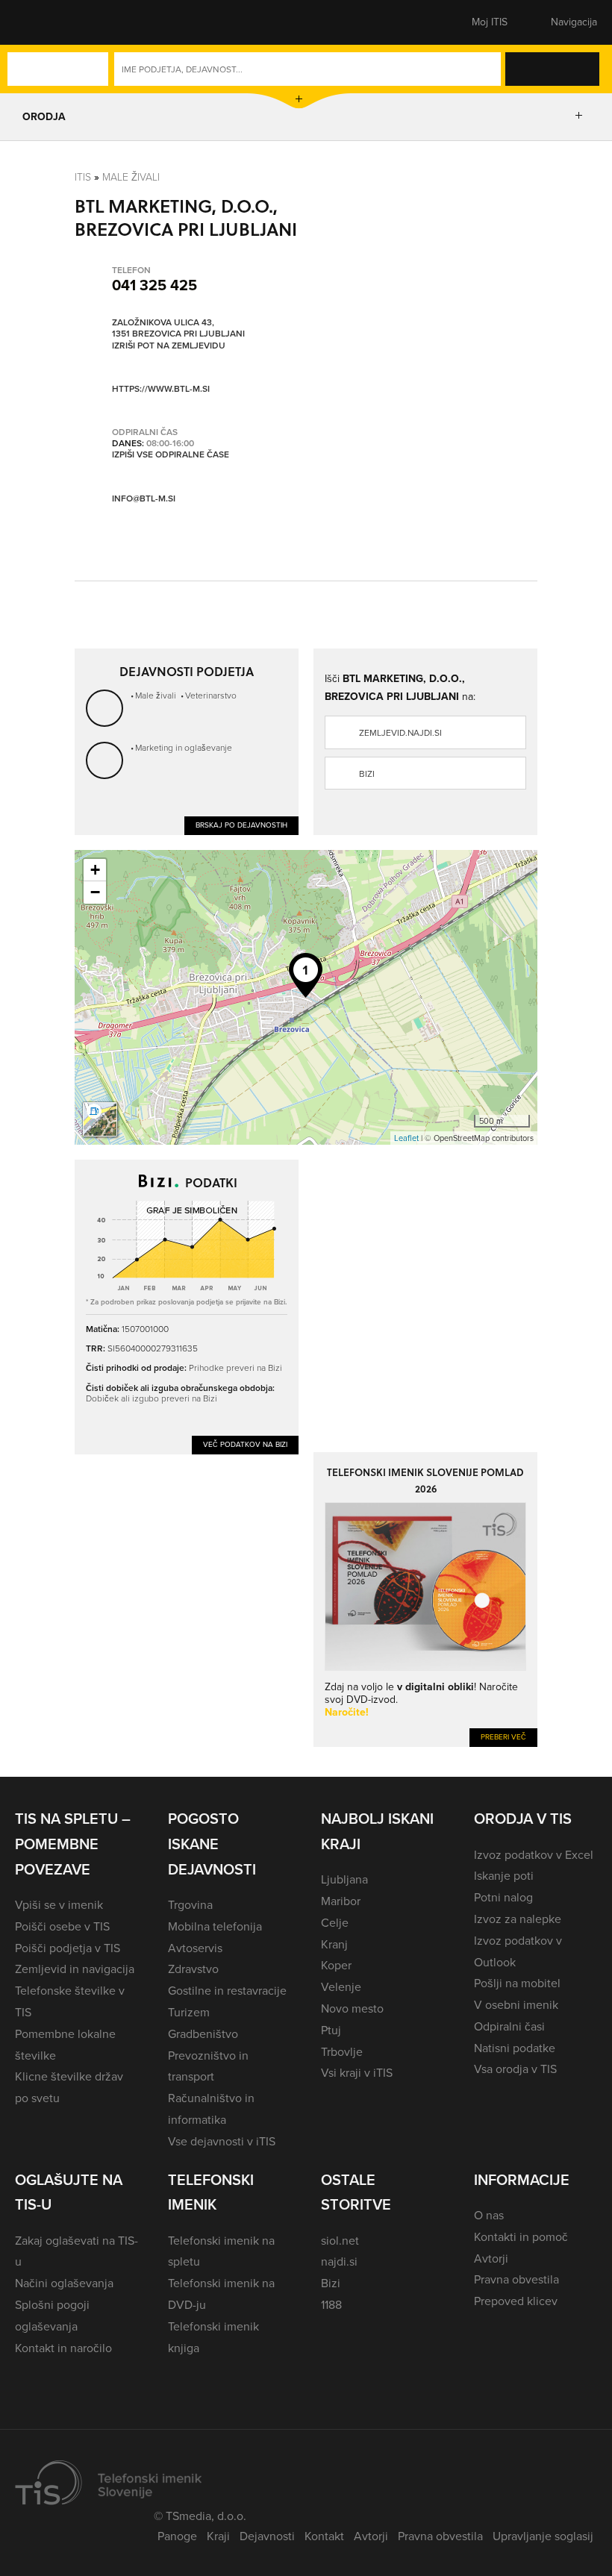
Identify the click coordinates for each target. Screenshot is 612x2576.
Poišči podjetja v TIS (68, 1948)
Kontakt (324, 2536)
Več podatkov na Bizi (245, 1444)
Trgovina (190, 1905)
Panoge (177, 2536)
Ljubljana (344, 1879)
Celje (335, 1923)
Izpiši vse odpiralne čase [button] (171, 455)
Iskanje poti (504, 1876)
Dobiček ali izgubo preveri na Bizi (152, 1398)
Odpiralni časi (509, 2026)
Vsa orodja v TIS (515, 2069)
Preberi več (503, 1737)
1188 (331, 2305)
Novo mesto (352, 2008)
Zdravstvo (193, 1969)
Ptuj (331, 2030)
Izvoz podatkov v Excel (534, 1855)
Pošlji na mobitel (517, 1983)
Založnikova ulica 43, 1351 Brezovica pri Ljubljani (178, 329)
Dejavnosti (267, 2536)
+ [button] (95, 870)
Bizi (367, 774)
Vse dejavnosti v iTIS (222, 2141)
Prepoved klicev (516, 2301)
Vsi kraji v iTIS (357, 2073)
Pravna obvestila (516, 2279)
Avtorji (491, 2258)
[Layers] (100, 1119)
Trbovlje (342, 2052)
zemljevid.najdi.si (400, 733)
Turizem (189, 2012)
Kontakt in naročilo (63, 2348)
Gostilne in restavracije (227, 1991)
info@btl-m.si (144, 498)
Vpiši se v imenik (59, 1905)
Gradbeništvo (203, 2034)
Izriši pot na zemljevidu (169, 346)
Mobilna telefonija (215, 1926)
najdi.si (339, 2261)
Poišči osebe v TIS (62, 1926)
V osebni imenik (516, 2005)
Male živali (131, 176)
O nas (489, 2215)
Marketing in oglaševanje (184, 747)
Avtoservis (195, 1948)
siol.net (340, 2241)
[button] (41, 22)
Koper (336, 1965)
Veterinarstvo (211, 695)
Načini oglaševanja (64, 2283)
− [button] (95, 892)
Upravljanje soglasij (543, 2536)
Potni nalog (503, 1897)
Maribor (341, 1901)
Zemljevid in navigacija (75, 1969)
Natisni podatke (515, 2048)
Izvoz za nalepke (518, 1919)
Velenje (341, 1987)
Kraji (218, 2536)
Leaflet (406, 1138)
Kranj (334, 1944)
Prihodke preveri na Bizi (235, 1367)
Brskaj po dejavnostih (241, 825)
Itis (83, 176)
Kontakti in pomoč (521, 2237)
